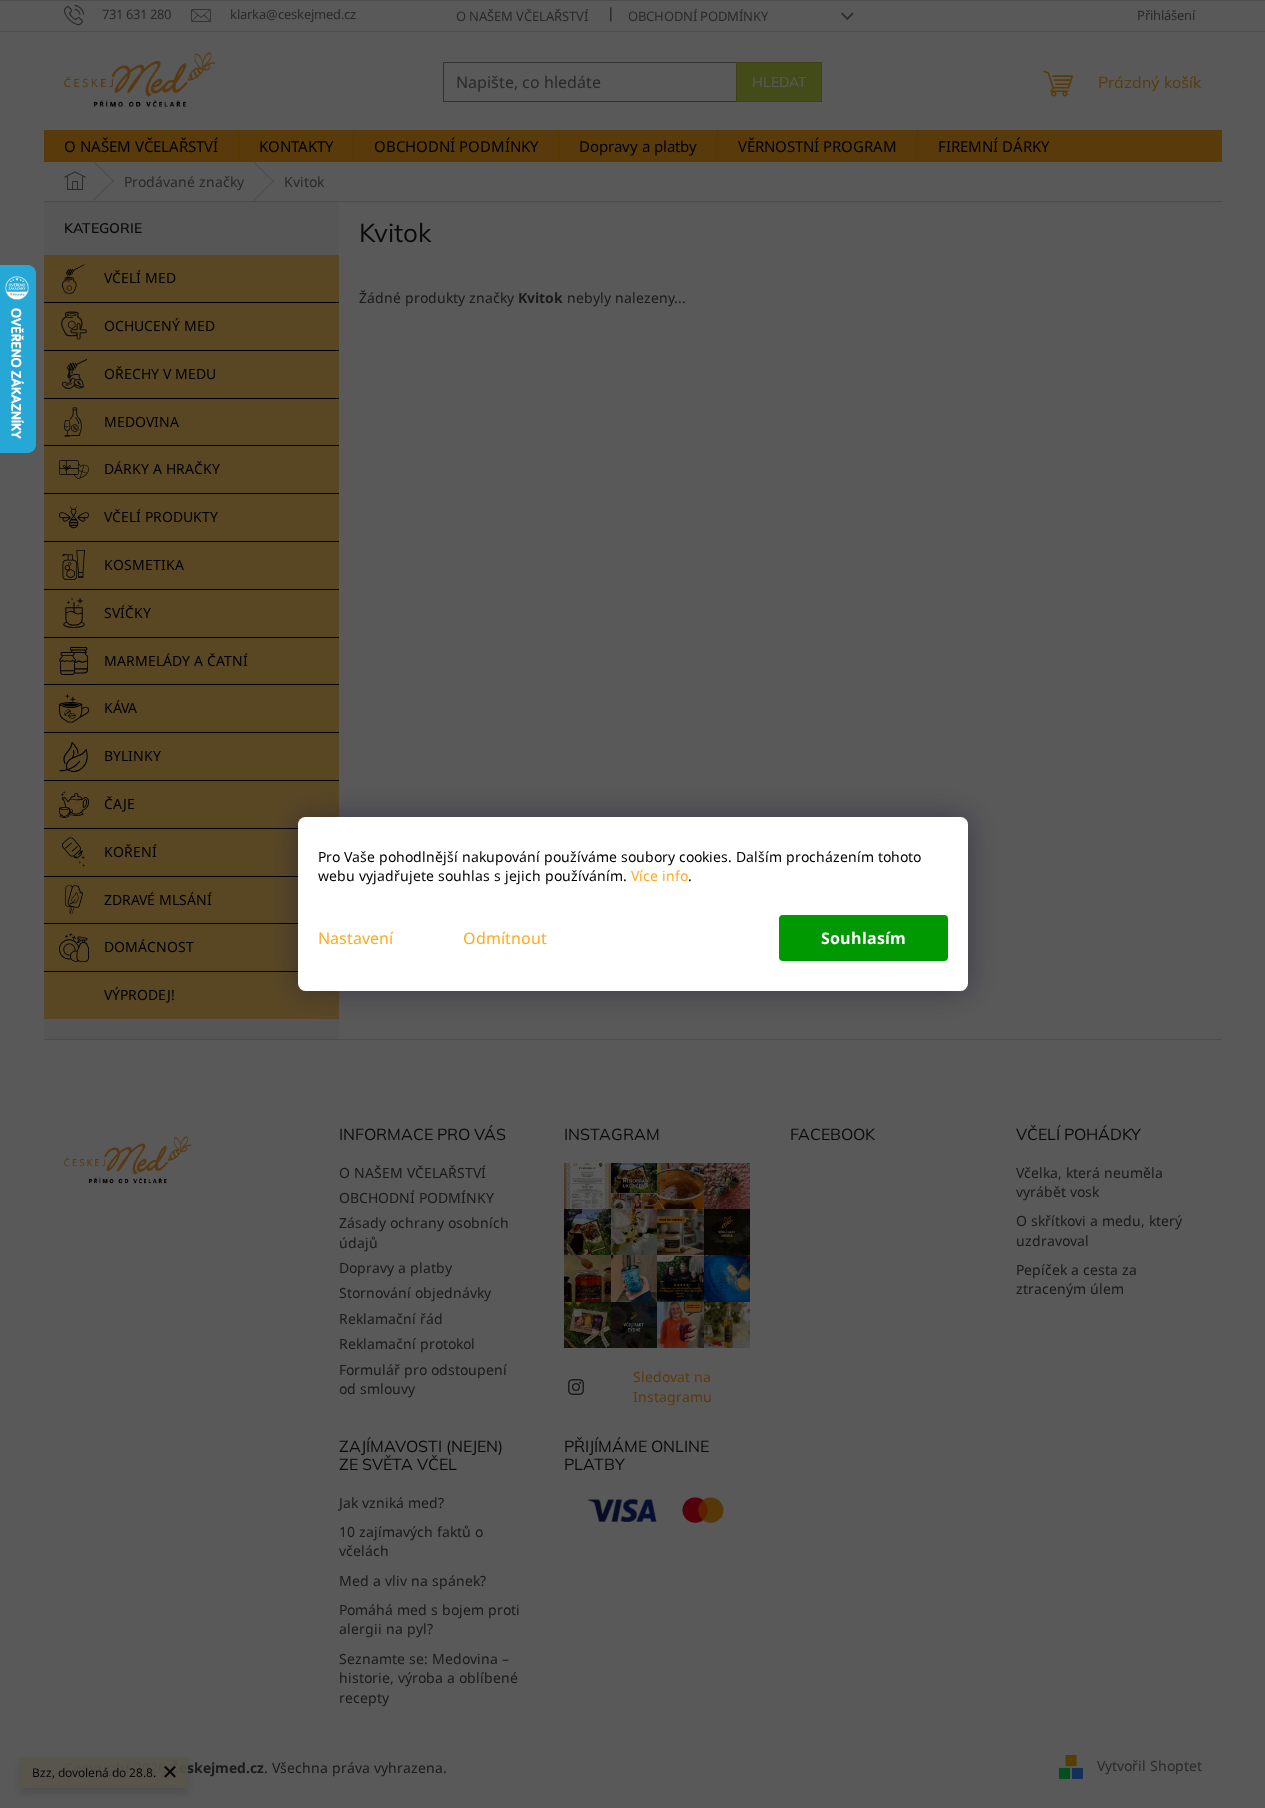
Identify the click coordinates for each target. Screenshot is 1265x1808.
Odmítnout (505, 938)
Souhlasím (863, 938)
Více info (657, 875)
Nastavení (355, 938)
